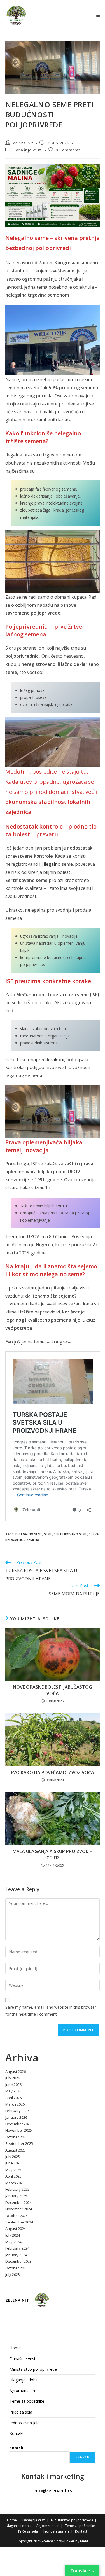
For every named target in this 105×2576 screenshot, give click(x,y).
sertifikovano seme (70, 1534)
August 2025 (16, 2150)
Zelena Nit (23, 143)
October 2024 (17, 2216)
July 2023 (13, 2274)
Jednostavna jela (25, 2423)
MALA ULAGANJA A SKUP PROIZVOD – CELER (53, 1854)
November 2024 (19, 2209)
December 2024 (18, 2202)
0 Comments (68, 150)
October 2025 (17, 2137)
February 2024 (17, 2248)
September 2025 (19, 2143)
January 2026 (16, 2117)
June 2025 (13, 2163)
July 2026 (13, 2078)
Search (16, 2448)
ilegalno (52, 864)
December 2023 (18, 2261)
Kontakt (17, 2433)
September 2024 (19, 2222)
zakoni (57, 1060)
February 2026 (17, 2111)
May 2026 (13, 2091)
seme (48, 1534)
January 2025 (16, 2196)
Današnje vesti (27, 150)
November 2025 (19, 2130)
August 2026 (16, 2071)
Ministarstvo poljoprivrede (33, 2369)
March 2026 (15, 2104)
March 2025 (15, 2183)
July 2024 (13, 2235)
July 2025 (13, 2157)
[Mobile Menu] (98, 15)
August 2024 (16, 2229)
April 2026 (13, 2098)
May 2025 (13, 2170)
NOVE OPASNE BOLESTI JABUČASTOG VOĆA (53, 1690)
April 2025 (13, 2176)
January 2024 (16, 2255)
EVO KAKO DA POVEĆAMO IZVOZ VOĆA (53, 1772)
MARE (84, 2541)
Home (15, 2348)
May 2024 (13, 2242)
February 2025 (17, 2189)
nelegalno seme (29, 1534)
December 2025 (18, 2124)
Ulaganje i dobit (24, 2380)
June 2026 (13, 2085)
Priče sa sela (21, 2412)
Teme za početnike (27, 2401)
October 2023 (17, 2268)
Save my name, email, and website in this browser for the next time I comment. (51, 2011)
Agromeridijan (22, 2391)
